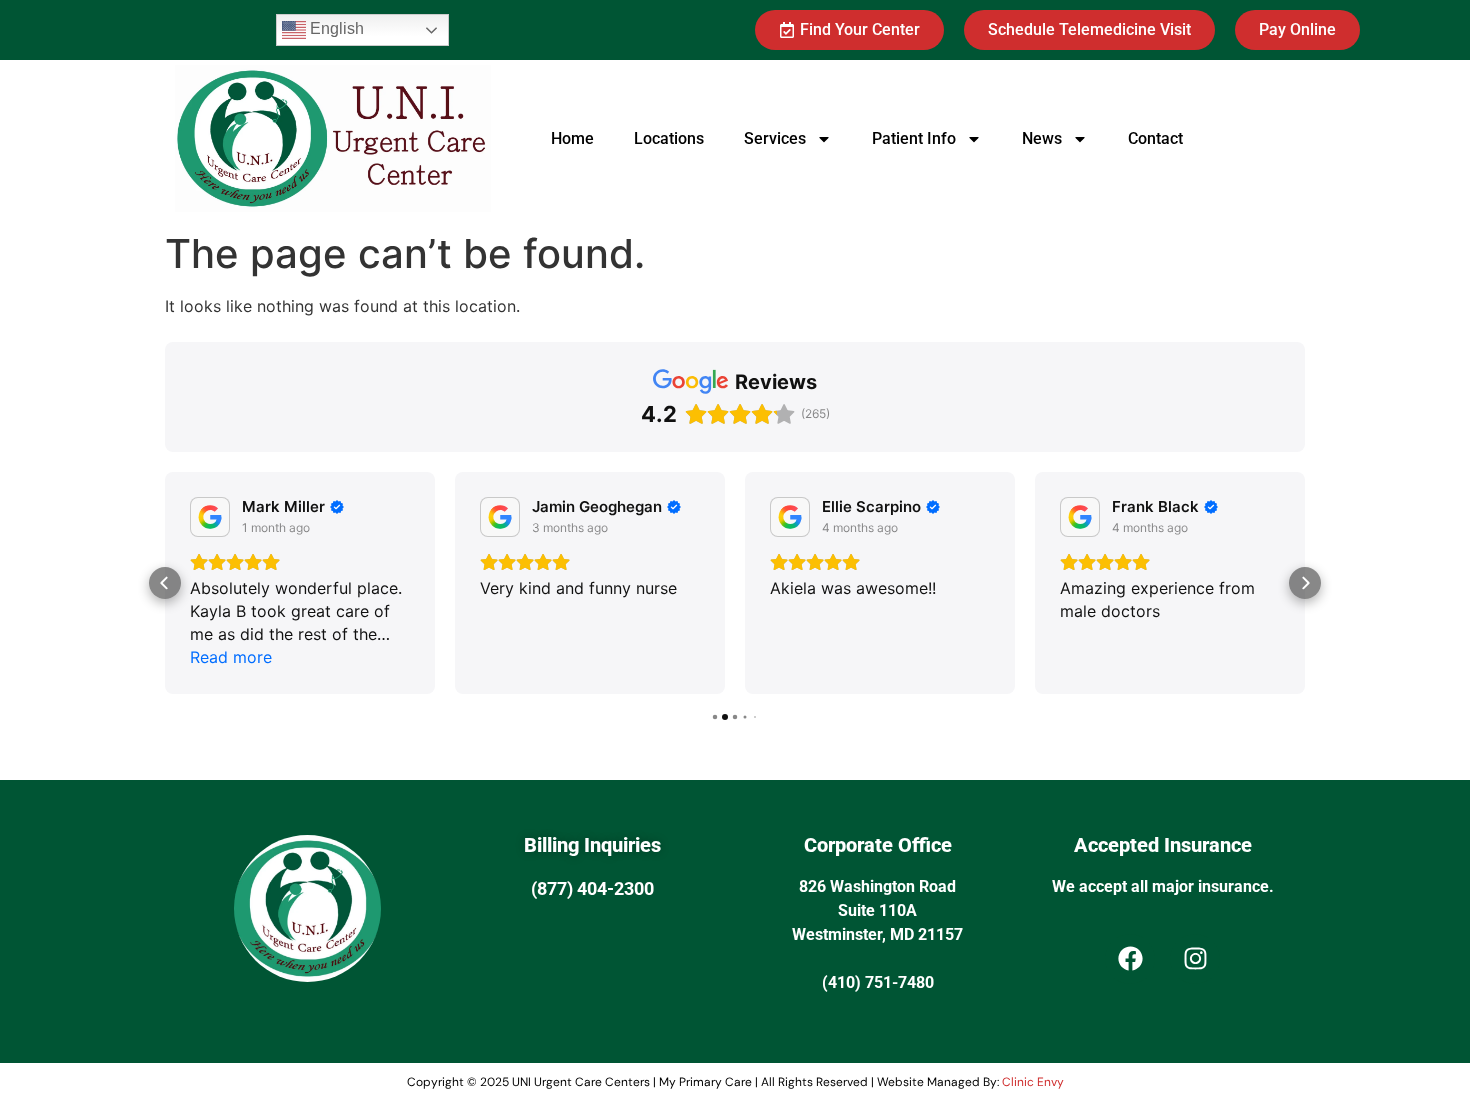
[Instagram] (1195, 959)
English (335, 28)
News (1042, 138)
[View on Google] (210, 517)
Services (775, 138)
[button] (165, 583)
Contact (1155, 138)
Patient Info (914, 138)
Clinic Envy (1033, 1082)
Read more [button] (231, 657)
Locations (669, 138)
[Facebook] (1130, 959)
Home (572, 138)
